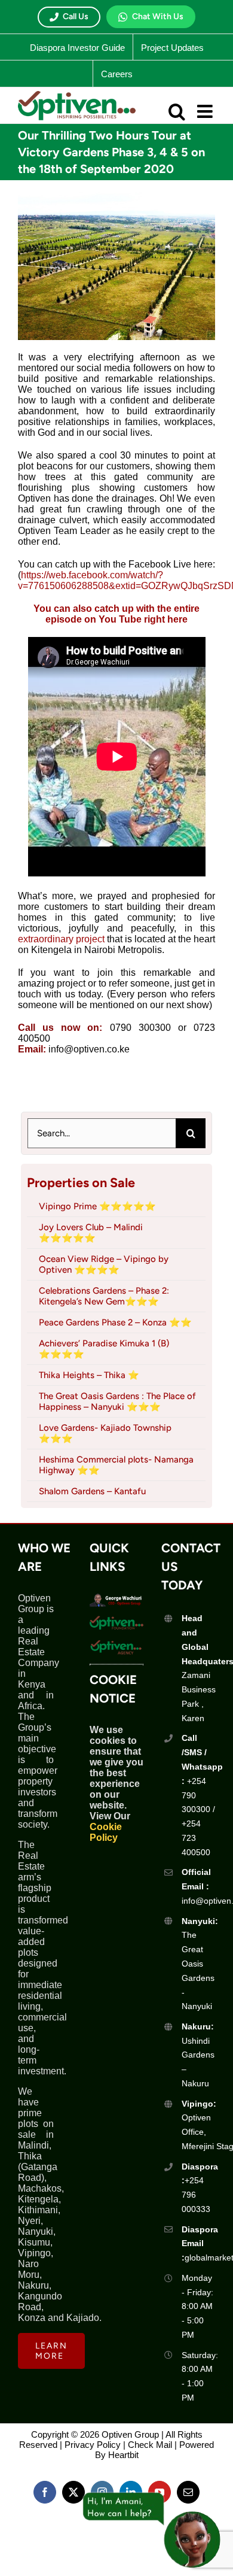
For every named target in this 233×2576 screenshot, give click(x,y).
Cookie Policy (106, 1832)
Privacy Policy (93, 2445)
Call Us (76, 16)
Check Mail (150, 2445)
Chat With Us (158, 16)
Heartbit (123, 2455)
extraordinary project (61, 939)
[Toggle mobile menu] (206, 111)
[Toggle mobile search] (177, 111)
